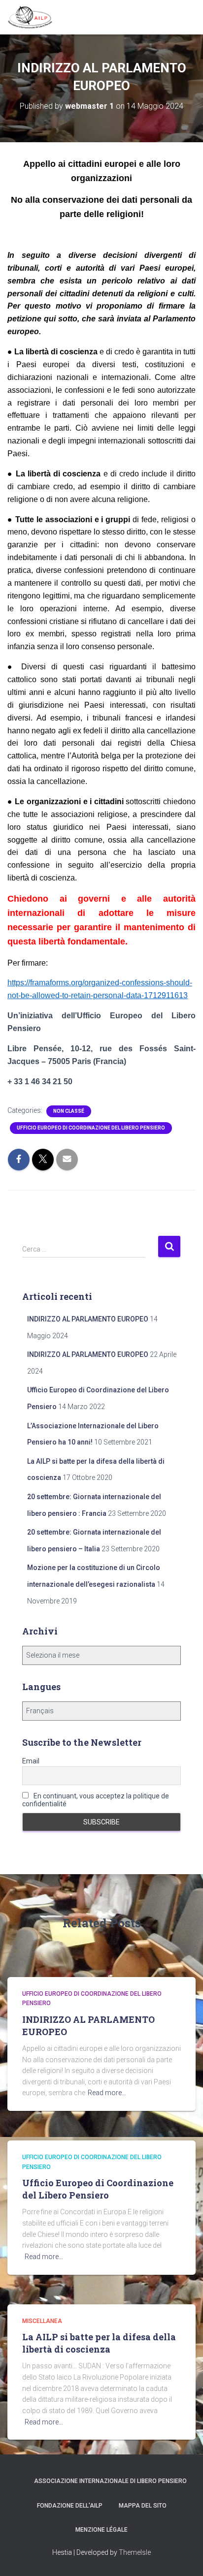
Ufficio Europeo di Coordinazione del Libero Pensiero (91, 1128)
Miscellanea (42, 2321)
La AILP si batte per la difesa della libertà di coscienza (99, 2343)
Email (31, 1761)
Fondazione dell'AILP (70, 2506)
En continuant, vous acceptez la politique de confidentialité (96, 1800)
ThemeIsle (135, 2552)
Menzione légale (101, 2530)
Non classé (69, 1111)
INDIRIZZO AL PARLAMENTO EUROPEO (88, 1319)
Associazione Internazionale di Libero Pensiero (110, 2481)
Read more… (107, 2093)
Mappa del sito (143, 2506)
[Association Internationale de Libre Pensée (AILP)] (34, 17)
